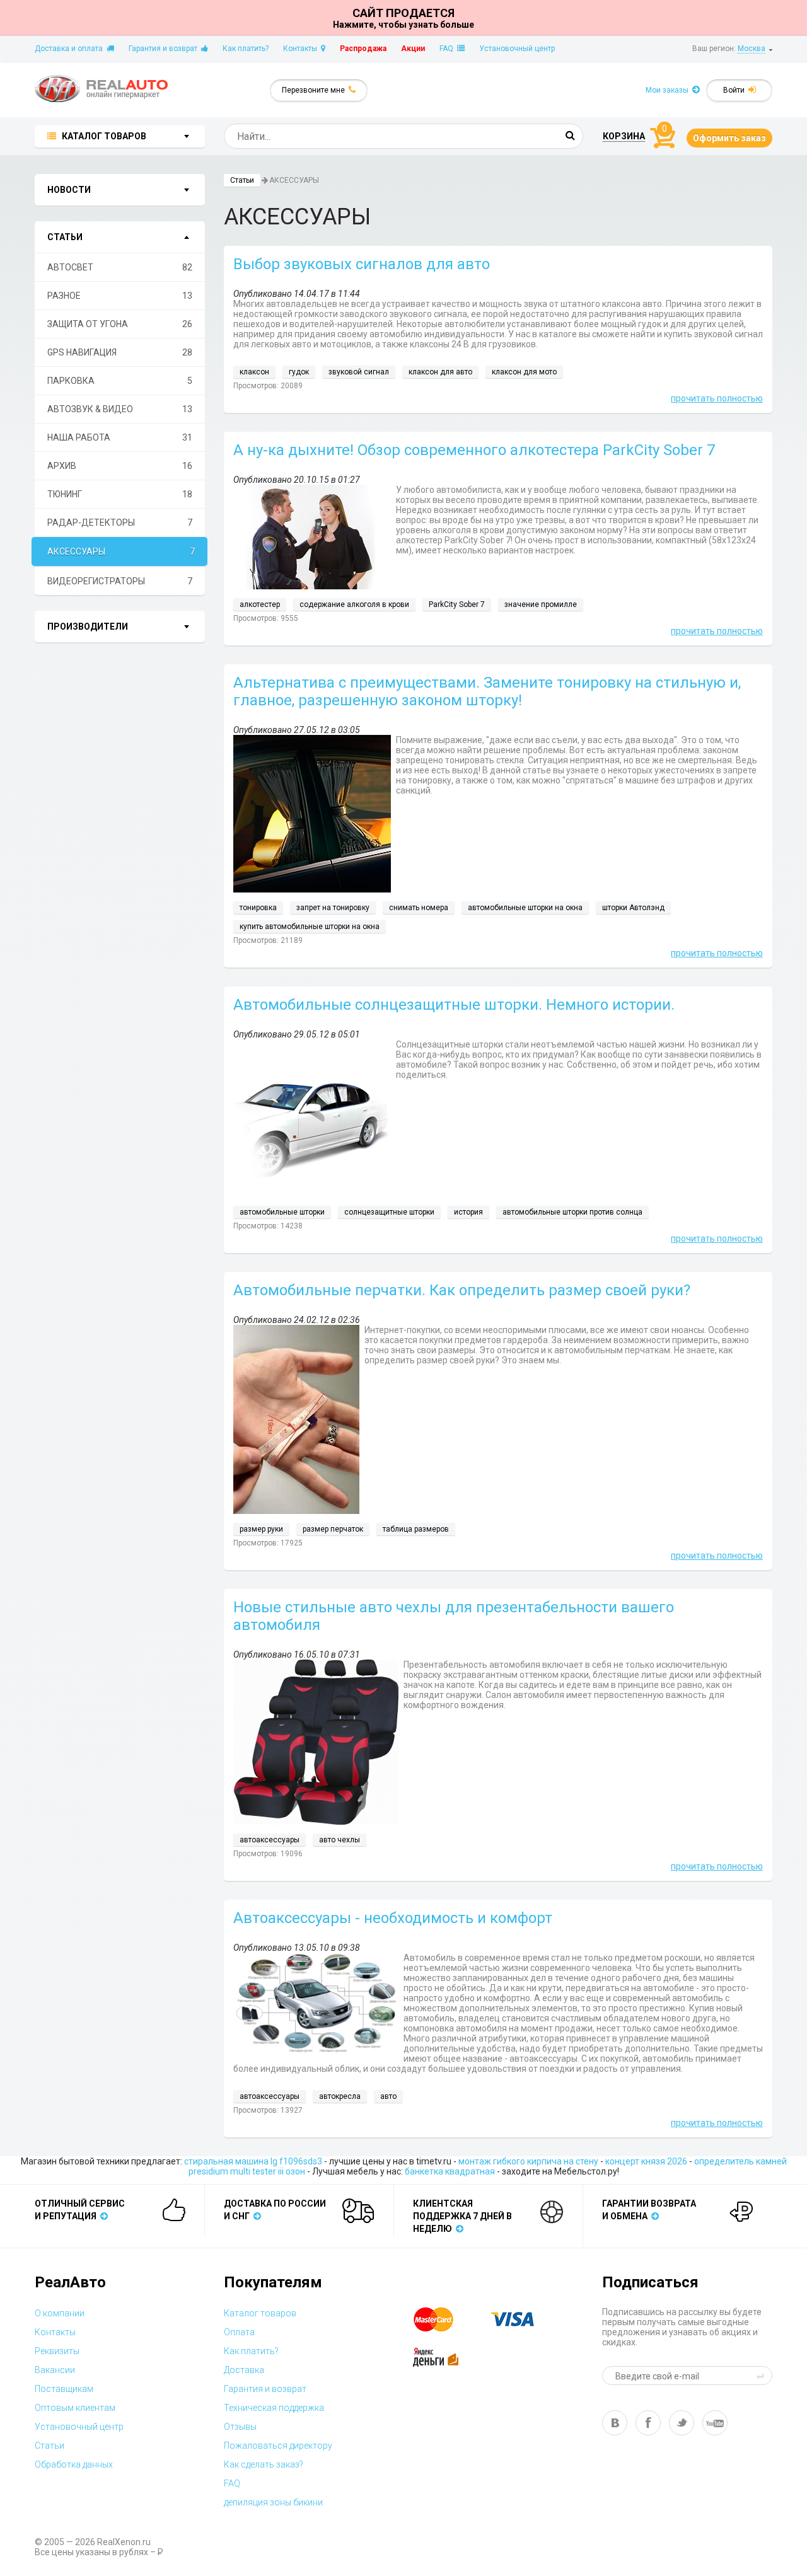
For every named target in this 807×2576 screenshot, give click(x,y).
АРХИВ (120, 466)
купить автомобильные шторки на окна (310, 927)
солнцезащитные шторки (389, 1212)
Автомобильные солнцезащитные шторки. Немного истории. (454, 1005)
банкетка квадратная (450, 2171)
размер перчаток (333, 1529)
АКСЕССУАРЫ (121, 552)
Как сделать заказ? (264, 2464)
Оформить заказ (729, 138)
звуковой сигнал (359, 372)
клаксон (254, 372)
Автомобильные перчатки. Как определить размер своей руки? (462, 1290)
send (762, 2376)
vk (615, 2423)
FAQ (448, 49)
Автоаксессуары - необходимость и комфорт (393, 1918)
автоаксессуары (270, 1840)
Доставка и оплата (71, 49)
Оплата (239, 2332)
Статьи (242, 180)
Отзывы (240, 2427)
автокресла (340, 2096)
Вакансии (55, 2370)
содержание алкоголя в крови (354, 604)
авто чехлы (340, 1840)
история (468, 1212)
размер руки (261, 1529)
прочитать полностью (717, 398)
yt (715, 2423)
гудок (299, 372)
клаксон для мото (524, 372)
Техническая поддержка (274, 2408)
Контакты (302, 49)
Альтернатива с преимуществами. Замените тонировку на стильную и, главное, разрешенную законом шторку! (487, 691)
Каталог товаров (260, 2313)
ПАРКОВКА (120, 381)
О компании (60, 2313)
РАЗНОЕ (120, 296)
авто (388, 2096)
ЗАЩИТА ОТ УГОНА (120, 324)
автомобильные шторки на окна (525, 908)
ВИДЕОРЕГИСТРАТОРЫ (120, 581)
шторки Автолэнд (633, 908)
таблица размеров (416, 1529)
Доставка (244, 2370)
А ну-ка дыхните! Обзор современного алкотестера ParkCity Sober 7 (474, 450)
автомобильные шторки (282, 1212)
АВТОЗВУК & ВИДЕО (120, 409)
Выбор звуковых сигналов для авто (362, 264)
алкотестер (260, 604)
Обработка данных (74, 2464)
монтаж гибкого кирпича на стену (528, 2161)
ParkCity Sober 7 (457, 604)
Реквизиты (57, 2351)
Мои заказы (669, 90)
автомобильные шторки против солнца (572, 1212)
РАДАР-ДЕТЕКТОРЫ (120, 523)
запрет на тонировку (333, 908)
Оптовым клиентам (75, 2408)
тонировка (258, 908)
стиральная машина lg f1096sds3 (253, 2161)
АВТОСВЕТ (120, 267)
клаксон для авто (440, 372)
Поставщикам (64, 2389)
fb (648, 2423)
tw (682, 2423)
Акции (413, 49)
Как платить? (246, 49)
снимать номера (419, 908)
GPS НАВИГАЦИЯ (120, 352)
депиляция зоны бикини (273, 2502)
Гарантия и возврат (165, 49)
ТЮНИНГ (120, 494)
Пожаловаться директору (278, 2446)
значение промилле (541, 604)
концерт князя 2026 (646, 2161)
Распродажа (363, 49)
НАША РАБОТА (120, 437)
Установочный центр (517, 49)
